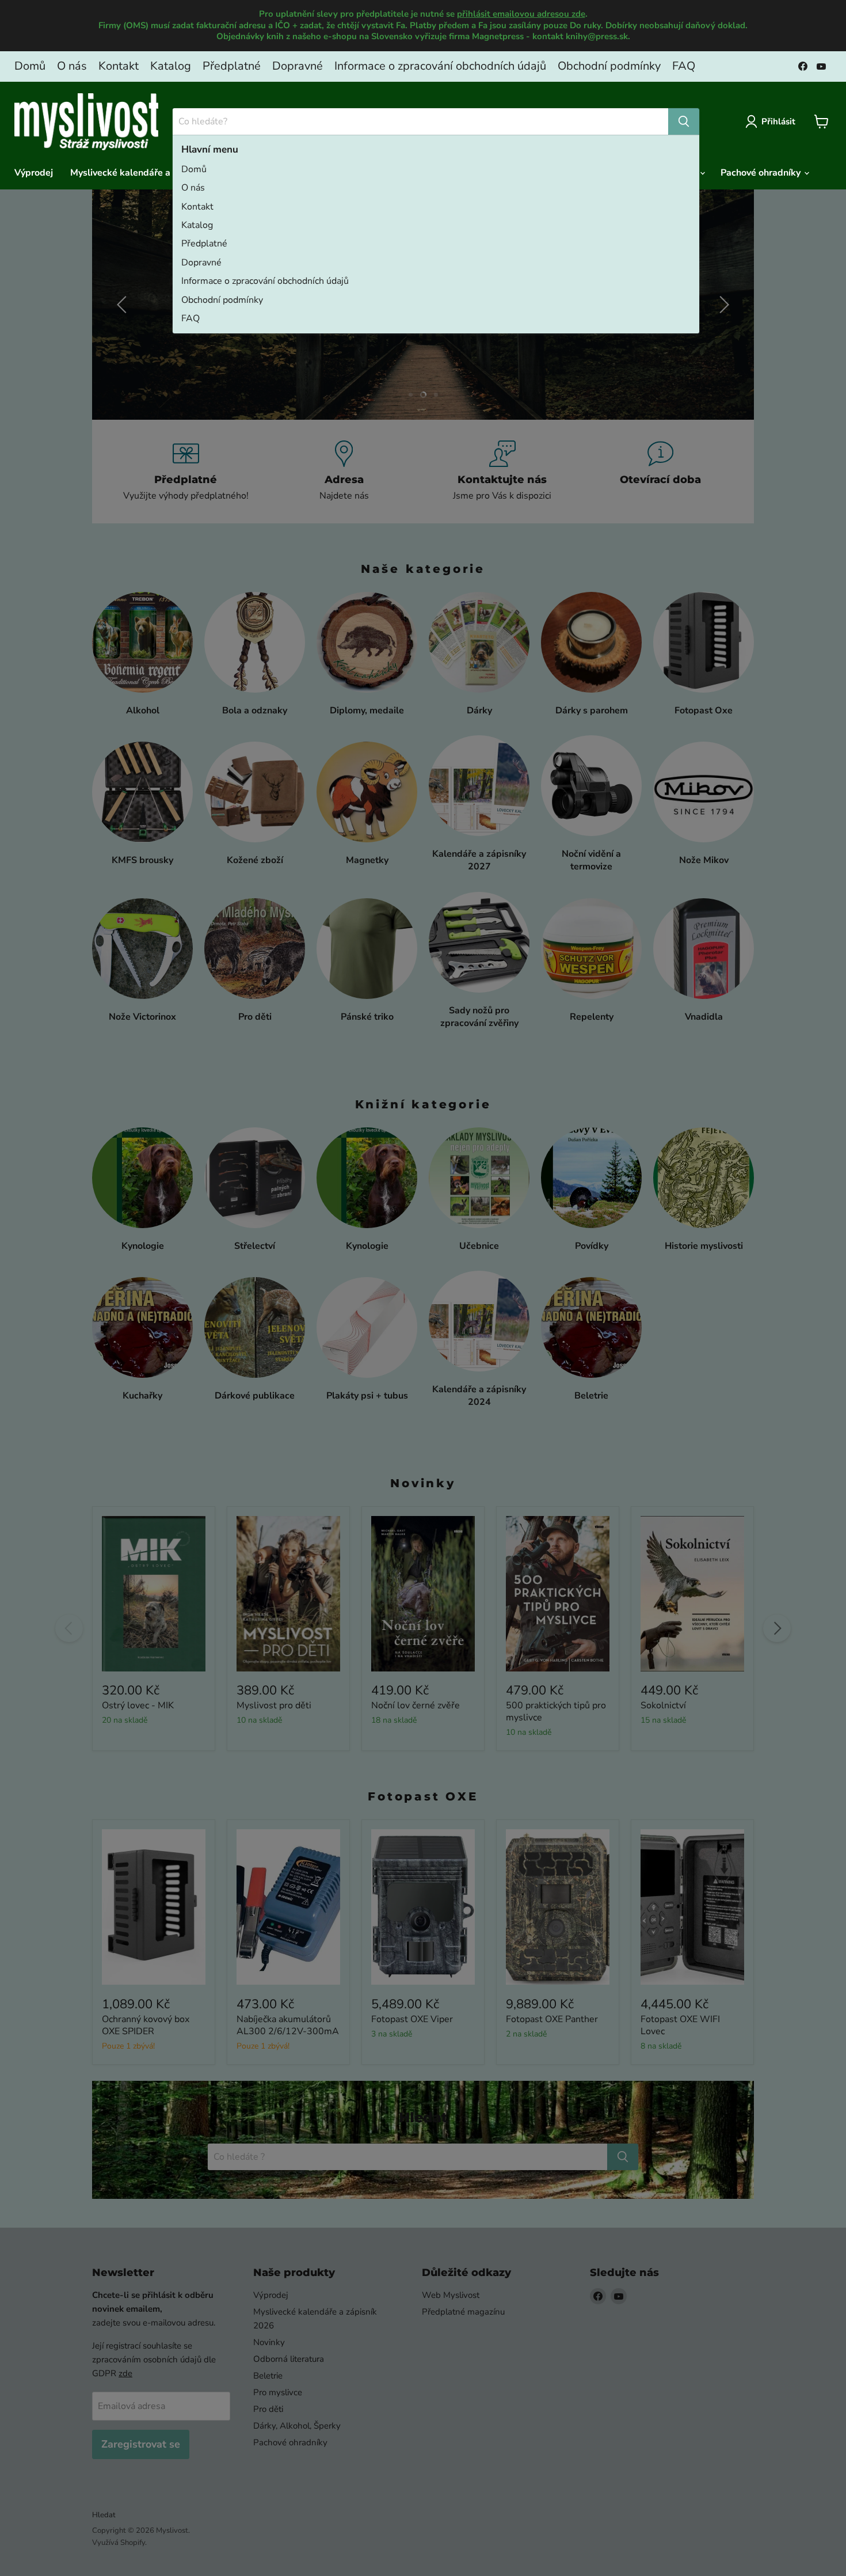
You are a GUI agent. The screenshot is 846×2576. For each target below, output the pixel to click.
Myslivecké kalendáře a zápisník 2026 (152, 173)
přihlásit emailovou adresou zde (521, 14)
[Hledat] (684, 121)
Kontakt (119, 66)
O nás (72, 66)
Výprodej (34, 173)
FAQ (684, 66)
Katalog (171, 66)
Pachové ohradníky (762, 173)
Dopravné (298, 66)
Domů (30, 66)
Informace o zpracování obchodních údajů (440, 66)
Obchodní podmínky (609, 66)
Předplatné (232, 66)
